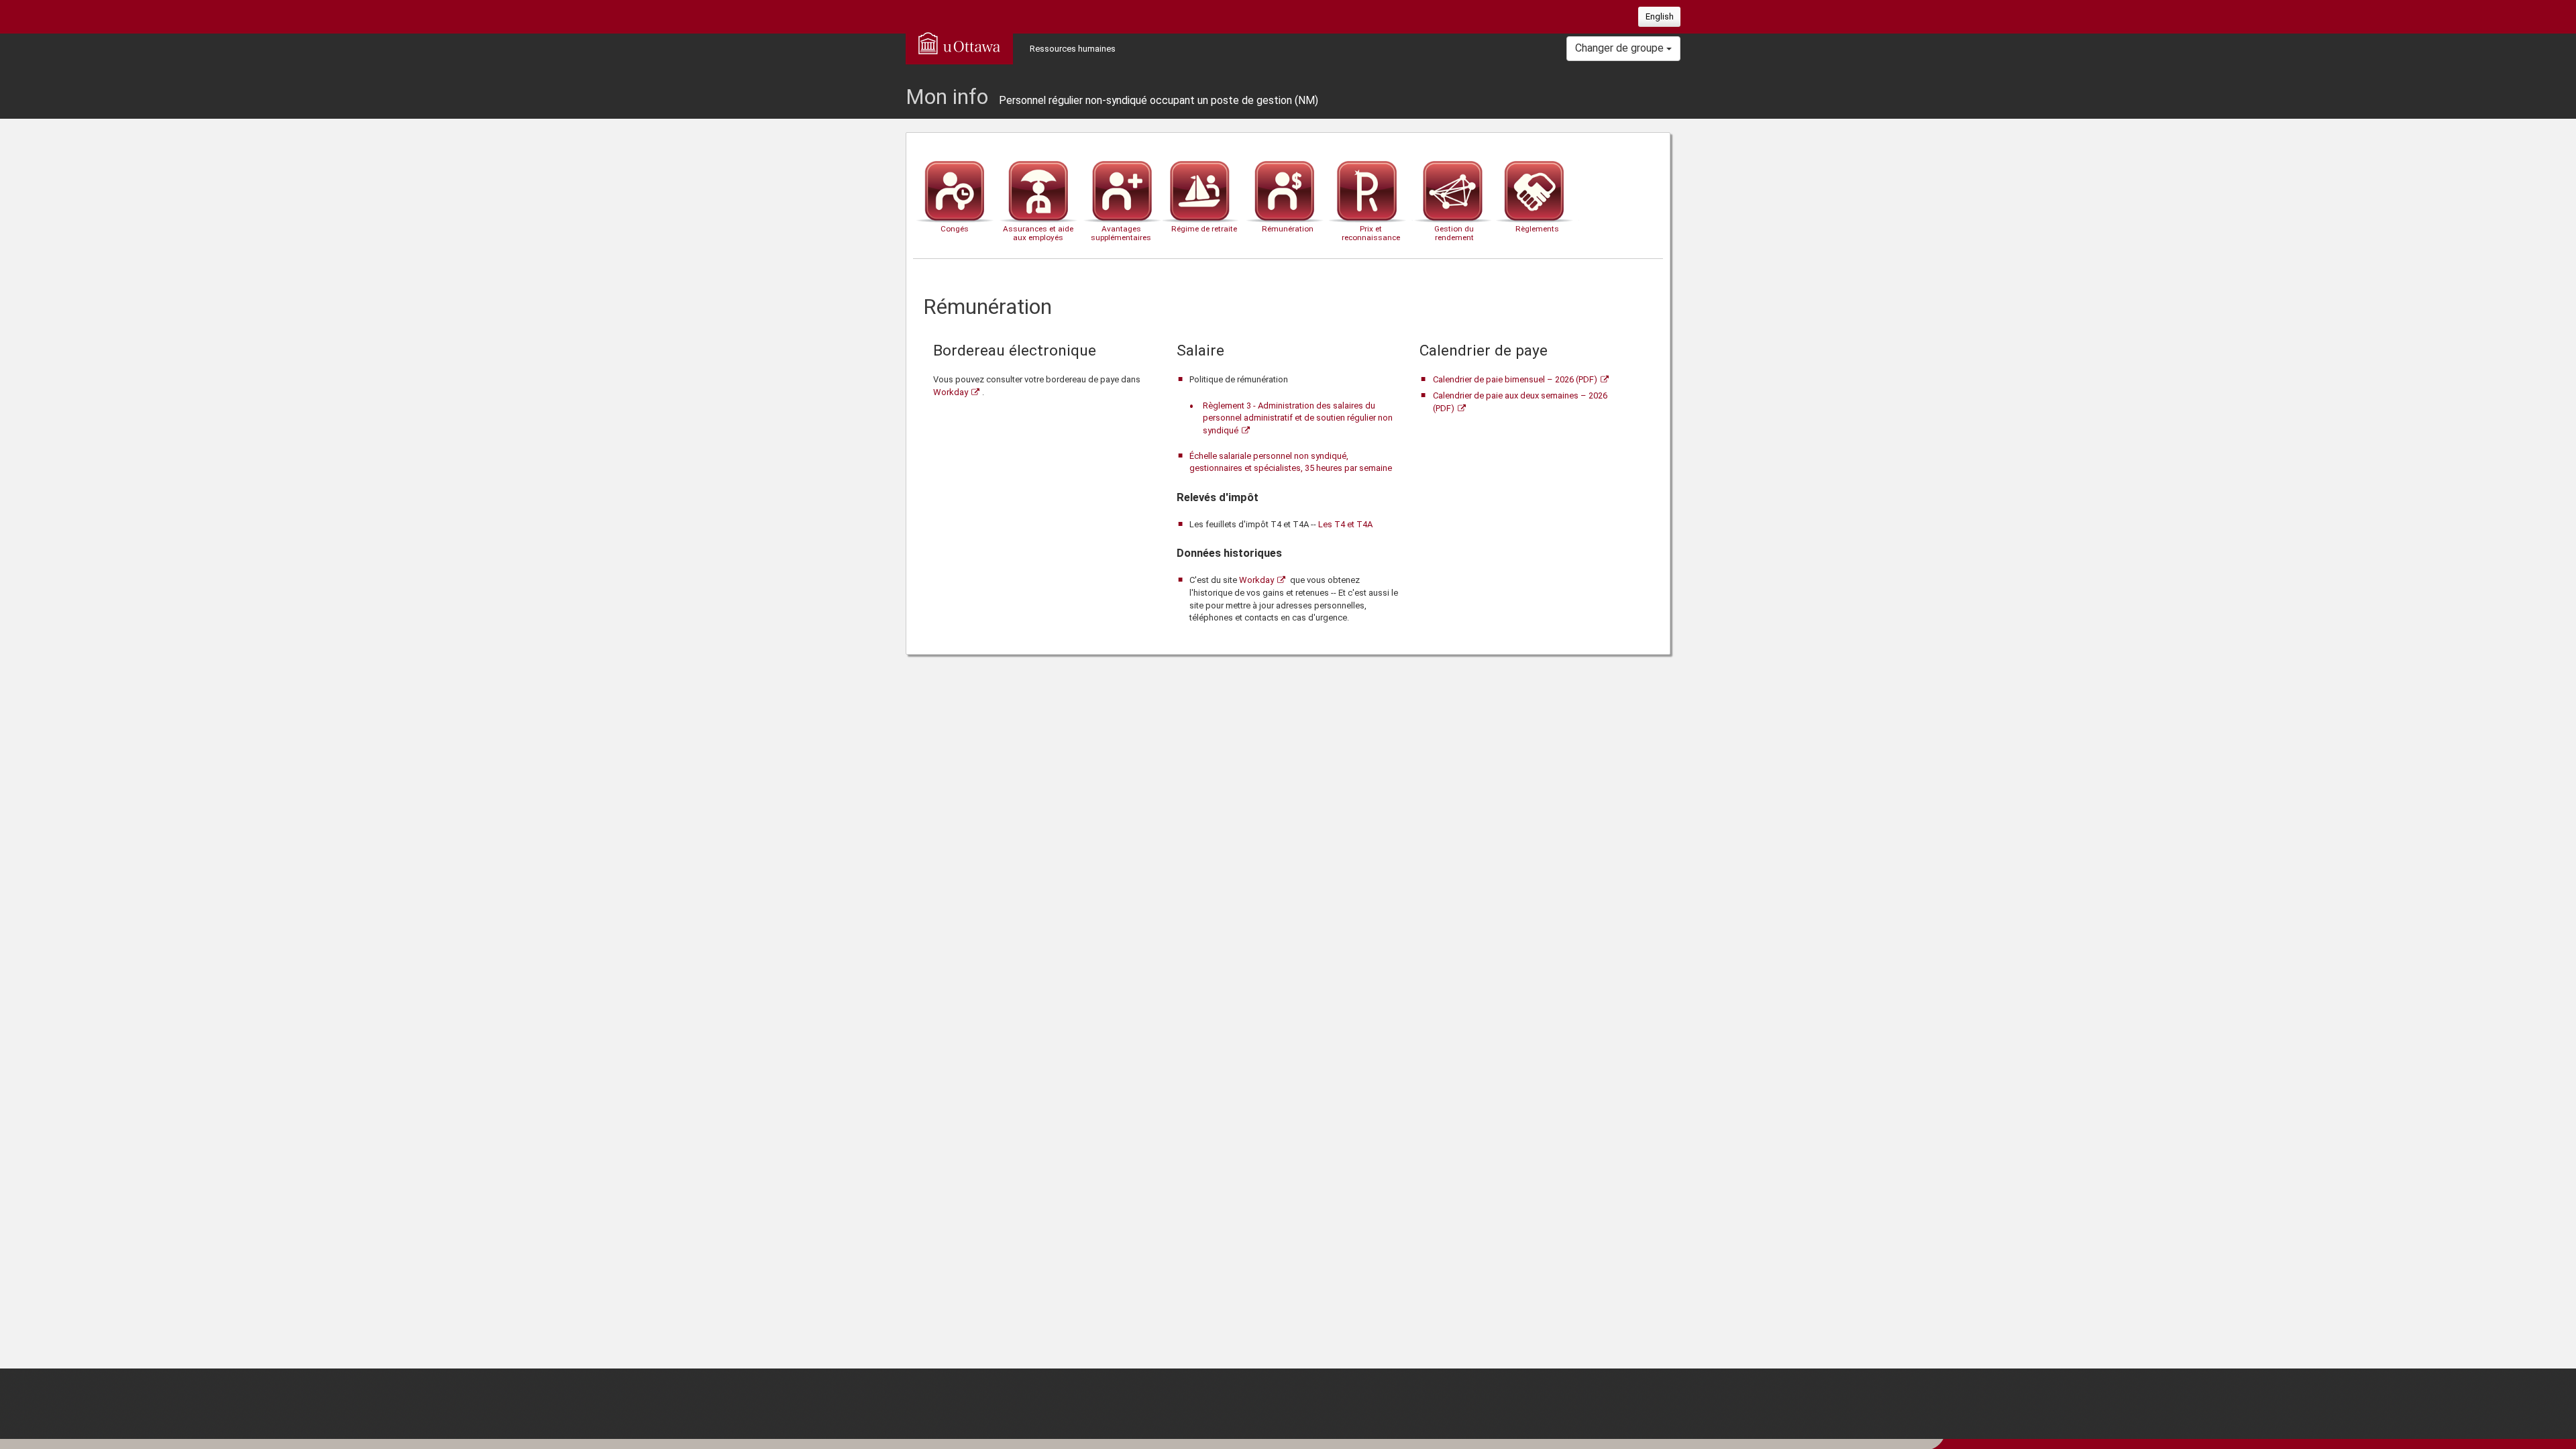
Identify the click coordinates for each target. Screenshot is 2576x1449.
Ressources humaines (1073, 49)
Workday (951, 392)
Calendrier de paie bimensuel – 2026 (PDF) (1515, 379)
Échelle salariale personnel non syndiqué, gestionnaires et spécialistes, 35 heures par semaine (1291, 462)
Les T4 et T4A (1345, 524)
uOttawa (959, 43)
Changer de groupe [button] (1621, 48)
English (1660, 16)
